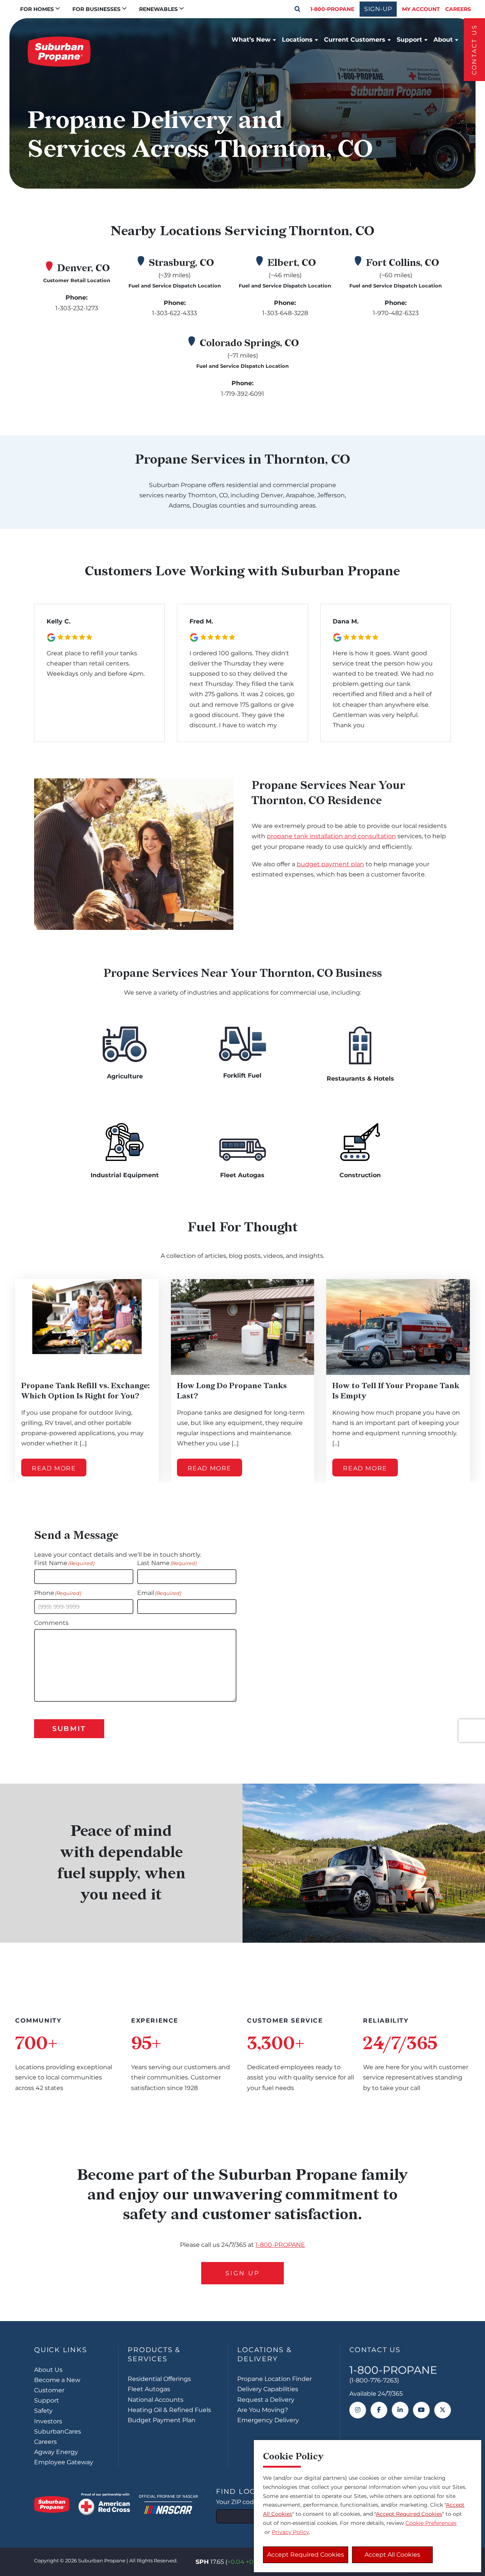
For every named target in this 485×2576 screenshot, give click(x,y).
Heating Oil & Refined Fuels (169, 2410)
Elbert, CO (292, 263)
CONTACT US (474, 50)
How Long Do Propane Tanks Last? (232, 1391)
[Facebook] (379, 2410)
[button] (297, 9)
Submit (69, 1729)
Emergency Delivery (268, 2420)
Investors (48, 2421)
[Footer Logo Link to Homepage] (52, 2504)
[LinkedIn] (400, 2410)
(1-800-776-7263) (374, 2380)
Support (409, 40)
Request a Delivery (266, 2400)
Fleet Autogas (149, 2389)
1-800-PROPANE (332, 9)
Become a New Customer (57, 2385)
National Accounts (156, 2400)
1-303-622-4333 (174, 313)
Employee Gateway (64, 2462)
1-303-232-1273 (77, 308)
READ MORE (54, 1469)
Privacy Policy (290, 2532)
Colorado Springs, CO (249, 343)
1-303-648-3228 (285, 313)
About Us (48, 2370)
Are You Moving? (263, 2410)
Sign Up (242, 2273)
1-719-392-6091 (242, 394)
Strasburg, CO (181, 263)
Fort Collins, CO (403, 263)
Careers (458, 9)
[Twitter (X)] (443, 2410)
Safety (43, 2411)
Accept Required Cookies (306, 2555)
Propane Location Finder (275, 2379)
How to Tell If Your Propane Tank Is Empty (396, 1391)
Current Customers (355, 40)
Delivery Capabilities (268, 2389)
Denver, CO (84, 268)
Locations (297, 40)
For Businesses (96, 9)
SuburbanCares (58, 2432)
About (443, 40)
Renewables (158, 9)
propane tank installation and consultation (331, 836)
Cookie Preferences (431, 2523)
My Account (421, 9)
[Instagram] (358, 2410)
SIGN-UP (378, 9)
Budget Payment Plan (162, 2420)
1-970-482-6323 (396, 313)
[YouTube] (421, 2410)
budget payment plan (330, 864)
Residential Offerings (159, 2379)
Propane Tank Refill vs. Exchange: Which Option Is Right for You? (85, 1391)
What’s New (251, 40)
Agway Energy (56, 2452)
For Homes (37, 9)
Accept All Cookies (392, 2555)
